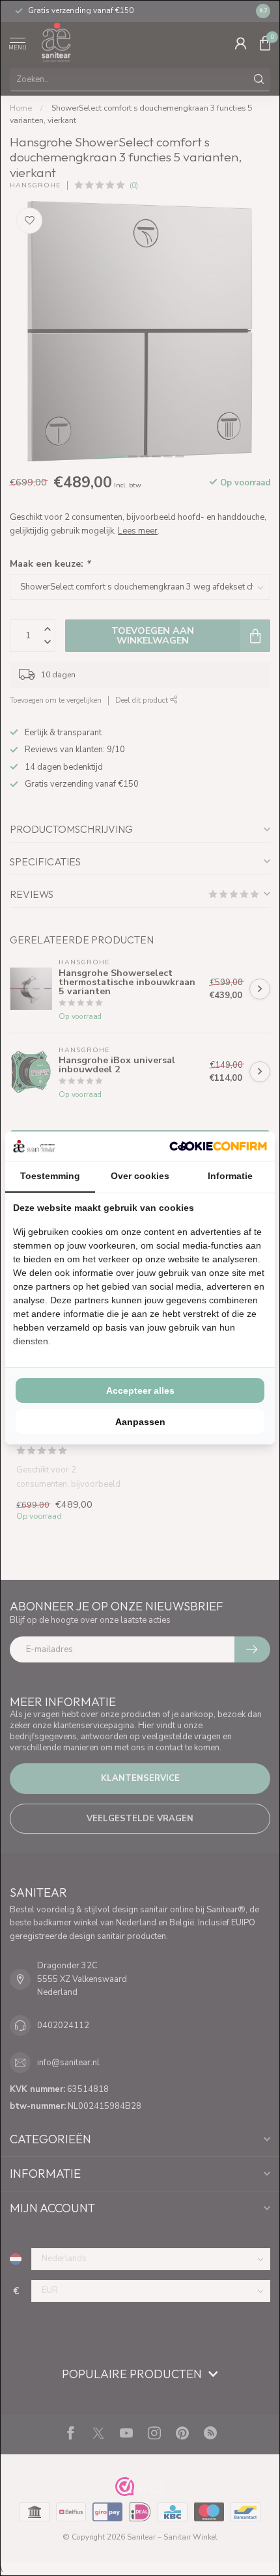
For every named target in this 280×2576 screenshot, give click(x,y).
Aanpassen (140, 1422)
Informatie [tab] (230, 1176)
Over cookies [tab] (140, 1176)
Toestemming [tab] (50, 1176)
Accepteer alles (140, 1390)
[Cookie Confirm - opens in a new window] (218, 1146)
